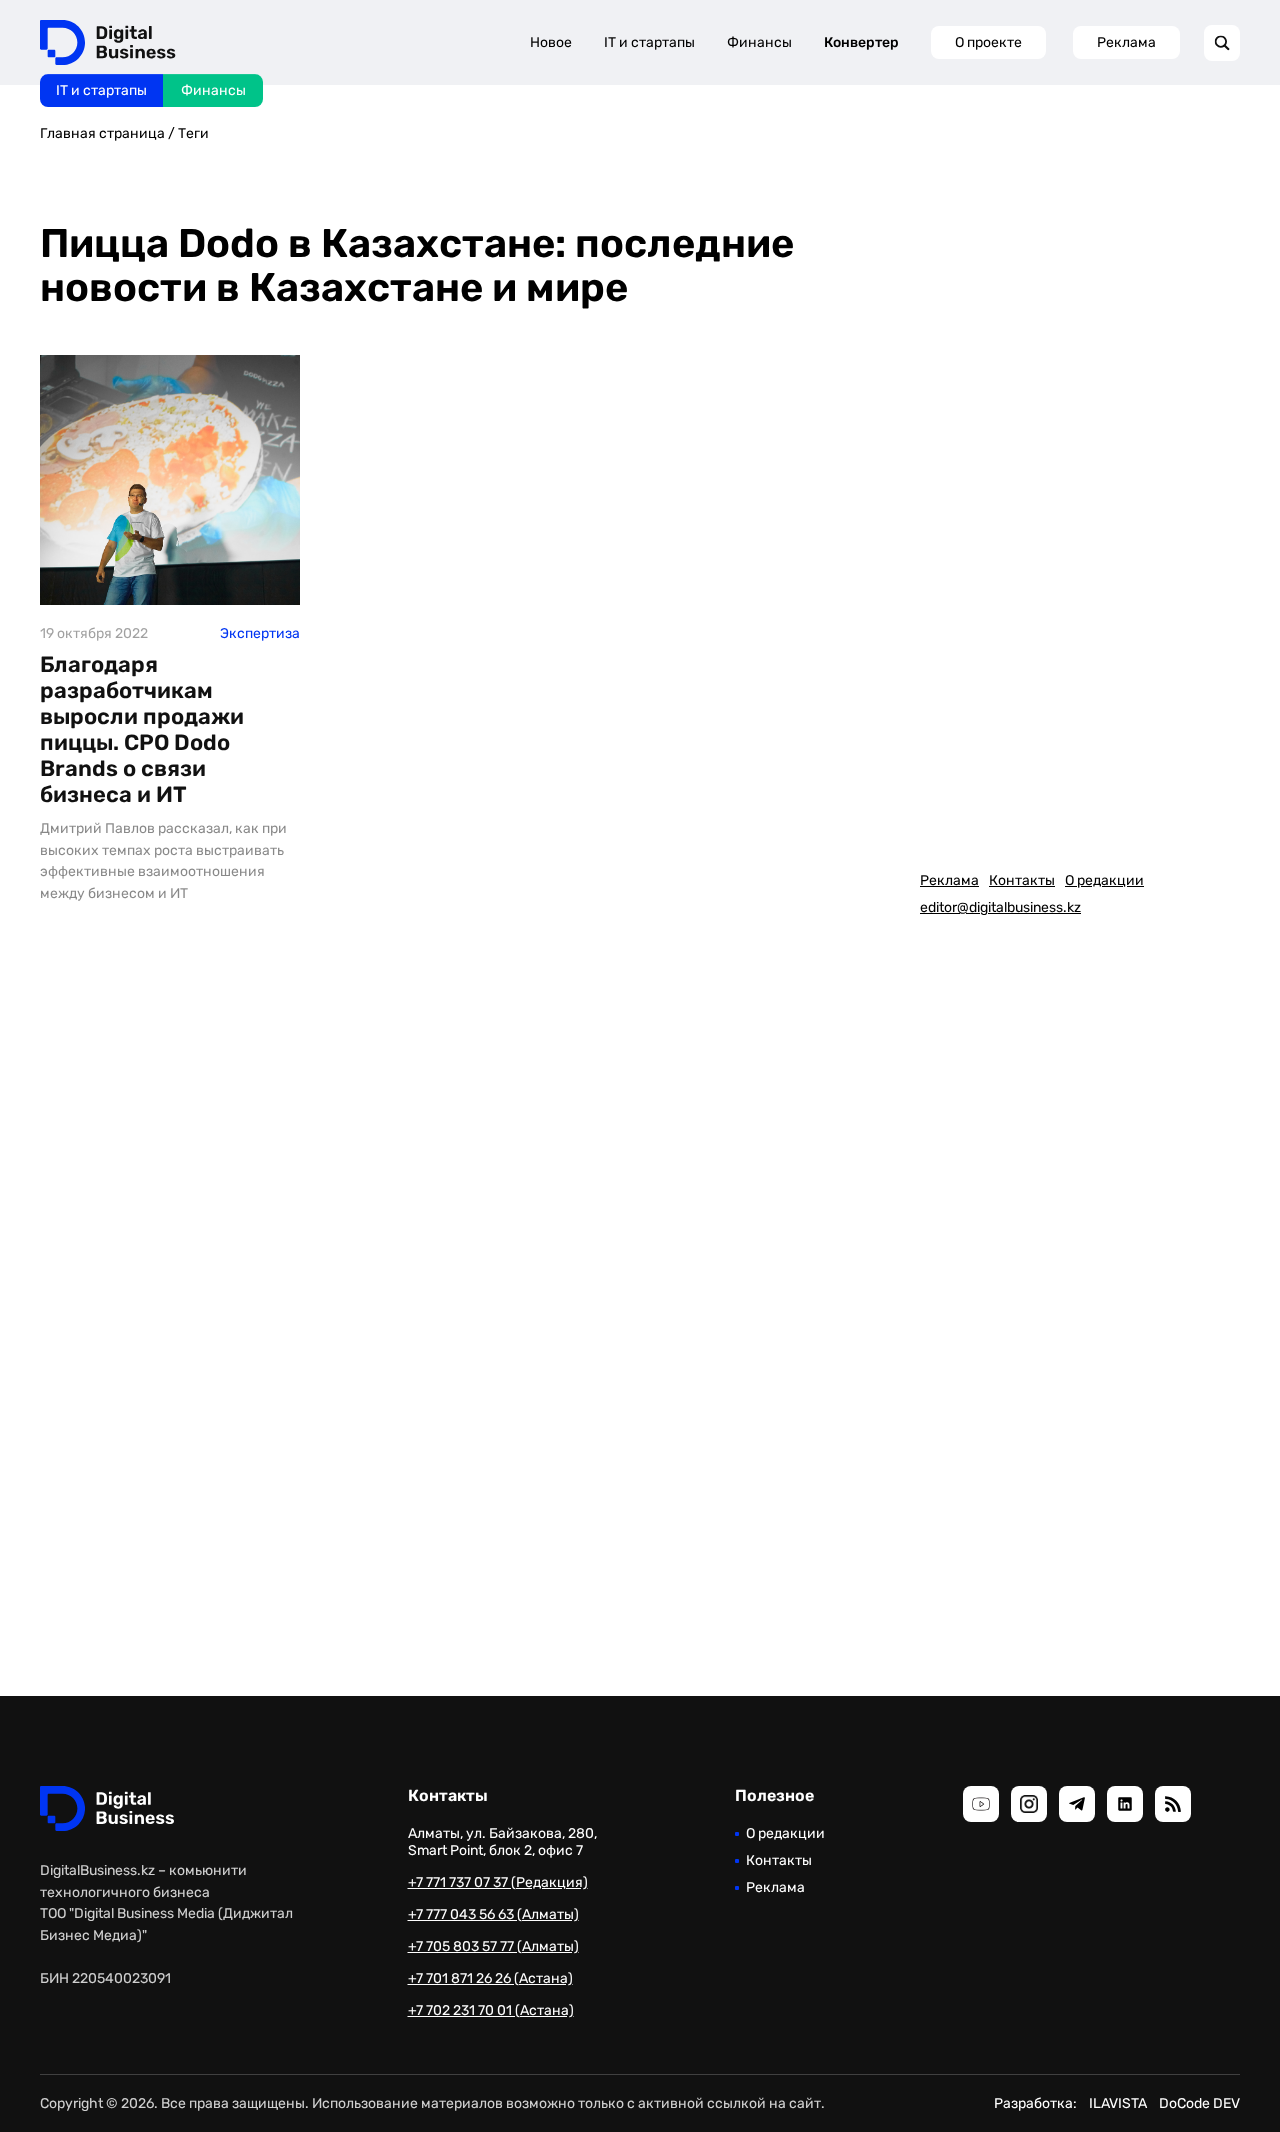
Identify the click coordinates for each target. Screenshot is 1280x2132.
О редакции (1104, 880)
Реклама (1126, 42)
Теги (193, 133)
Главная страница (102, 133)
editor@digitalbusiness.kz (1000, 907)
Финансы (213, 90)
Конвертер (861, 42)
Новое (551, 42)
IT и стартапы (101, 90)
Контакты (1022, 880)
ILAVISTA (1118, 2103)
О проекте (988, 42)
